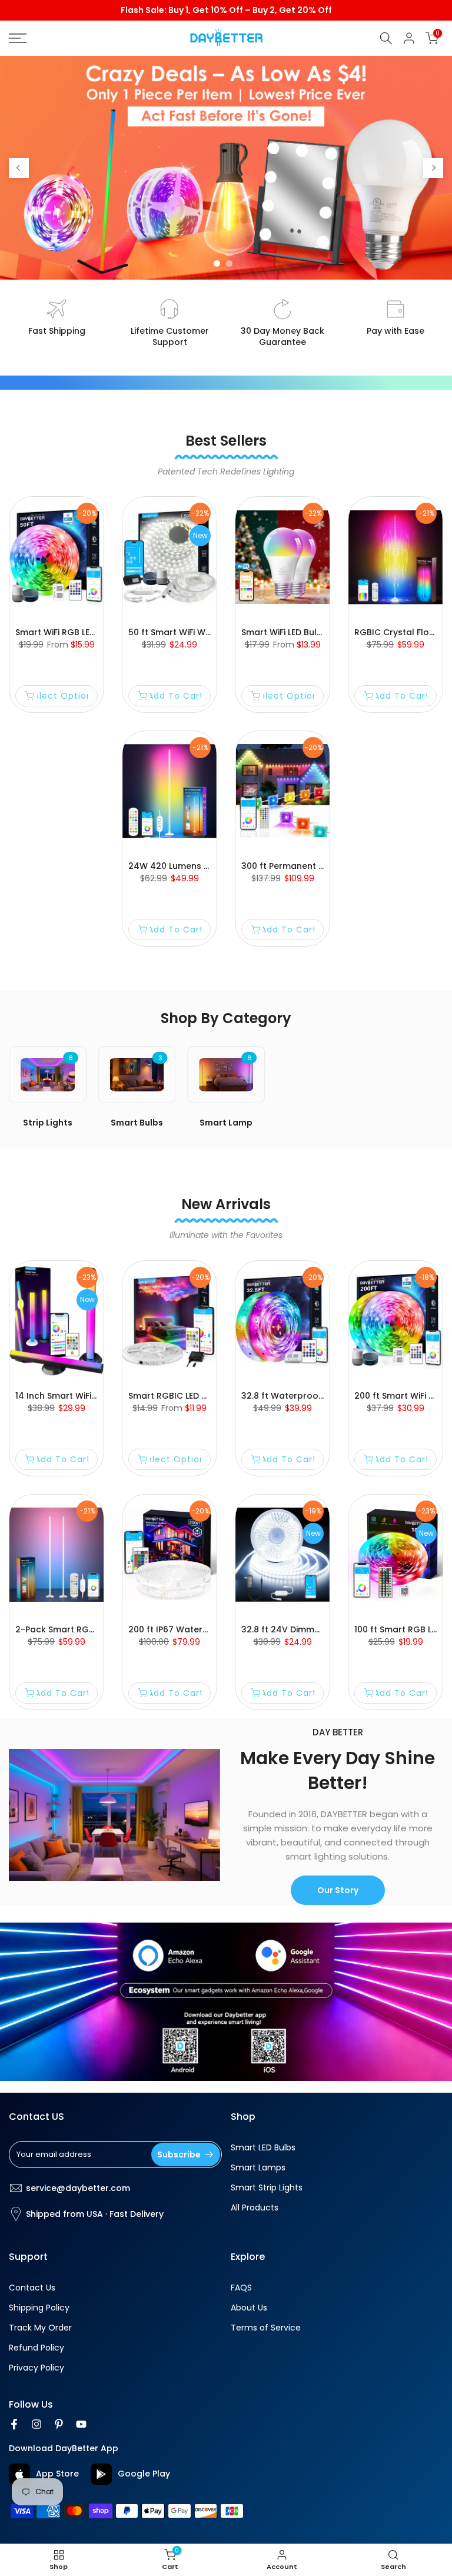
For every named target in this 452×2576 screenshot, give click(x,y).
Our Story (338, 1890)
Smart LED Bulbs (263, 2148)
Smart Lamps (258, 2168)
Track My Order (40, 2328)
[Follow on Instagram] (36, 2424)
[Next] (433, 168)
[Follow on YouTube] (81, 2424)
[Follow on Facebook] (14, 2424)
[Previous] (19, 168)
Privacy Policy (36, 2368)
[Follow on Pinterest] (59, 2424)
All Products (255, 2208)
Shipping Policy (39, 2308)
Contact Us (32, 2288)
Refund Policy (36, 2348)
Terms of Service (266, 2328)
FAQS (241, 2288)
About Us (249, 2308)
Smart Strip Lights (267, 2188)
